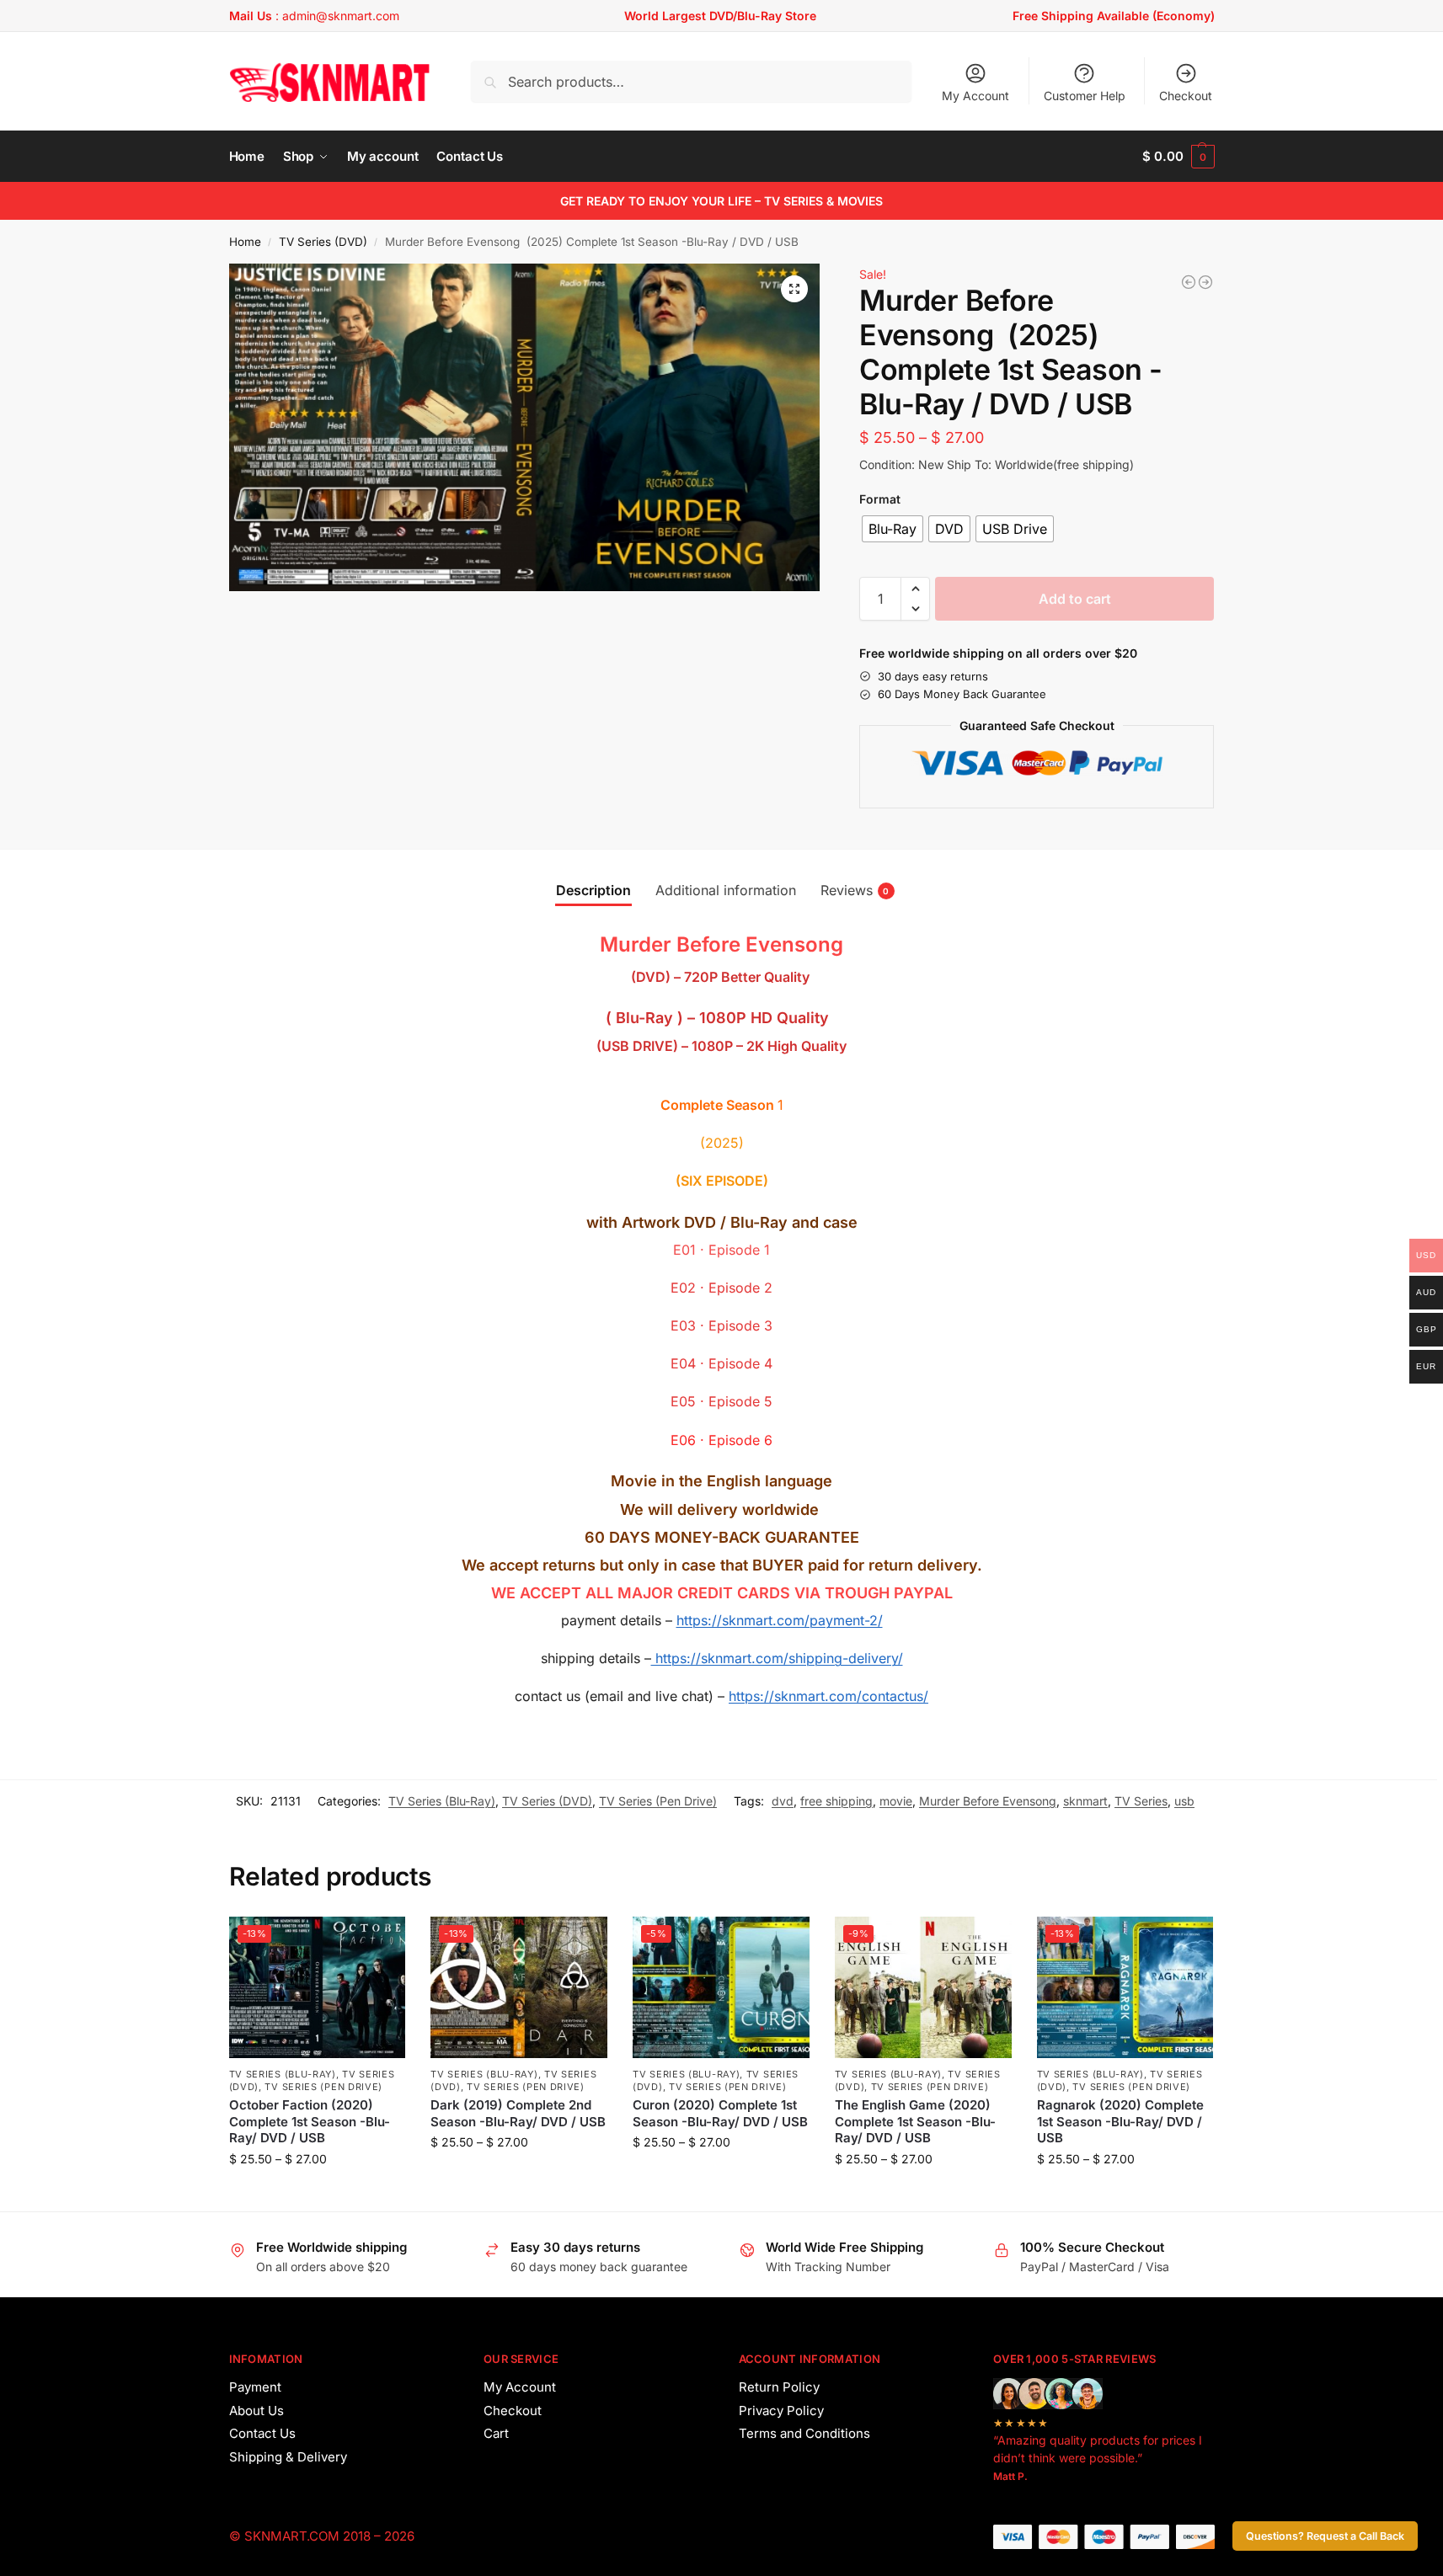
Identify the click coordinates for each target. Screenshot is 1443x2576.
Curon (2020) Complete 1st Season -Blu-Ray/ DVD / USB (720, 2113)
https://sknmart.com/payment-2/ (780, 1620)
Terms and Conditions (804, 2433)
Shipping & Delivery (288, 2457)
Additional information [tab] (726, 890)
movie (896, 1801)
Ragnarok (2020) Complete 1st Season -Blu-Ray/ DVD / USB (1120, 2121)
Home (245, 242)
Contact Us (262, 2433)
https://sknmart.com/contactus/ (828, 1696)
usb (1184, 1801)
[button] (1178, 157)
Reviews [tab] (855, 890)
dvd (783, 1801)
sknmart (1085, 1801)
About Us (257, 2411)
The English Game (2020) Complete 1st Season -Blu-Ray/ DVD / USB (915, 2121)
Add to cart (1075, 599)
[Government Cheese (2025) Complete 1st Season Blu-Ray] (1189, 282)
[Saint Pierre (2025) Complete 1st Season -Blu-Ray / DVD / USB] (1205, 282)
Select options (317, 2194)
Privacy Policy (781, 2411)
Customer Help (1085, 96)
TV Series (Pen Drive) (658, 1801)
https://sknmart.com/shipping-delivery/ (777, 1658)
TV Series (1141, 1801)
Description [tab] (593, 890)
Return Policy (779, 2387)
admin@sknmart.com (341, 16)
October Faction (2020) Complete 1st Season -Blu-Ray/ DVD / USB (310, 2121)
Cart (496, 2433)
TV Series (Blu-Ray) (442, 1801)
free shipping (836, 1801)
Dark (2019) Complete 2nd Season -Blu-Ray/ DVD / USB (518, 2113)
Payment (255, 2387)
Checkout (1186, 96)
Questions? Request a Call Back (1325, 2536)
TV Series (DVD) (323, 242)
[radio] (893, 529)
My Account (975, 96)
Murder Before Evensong (988, 1801)
